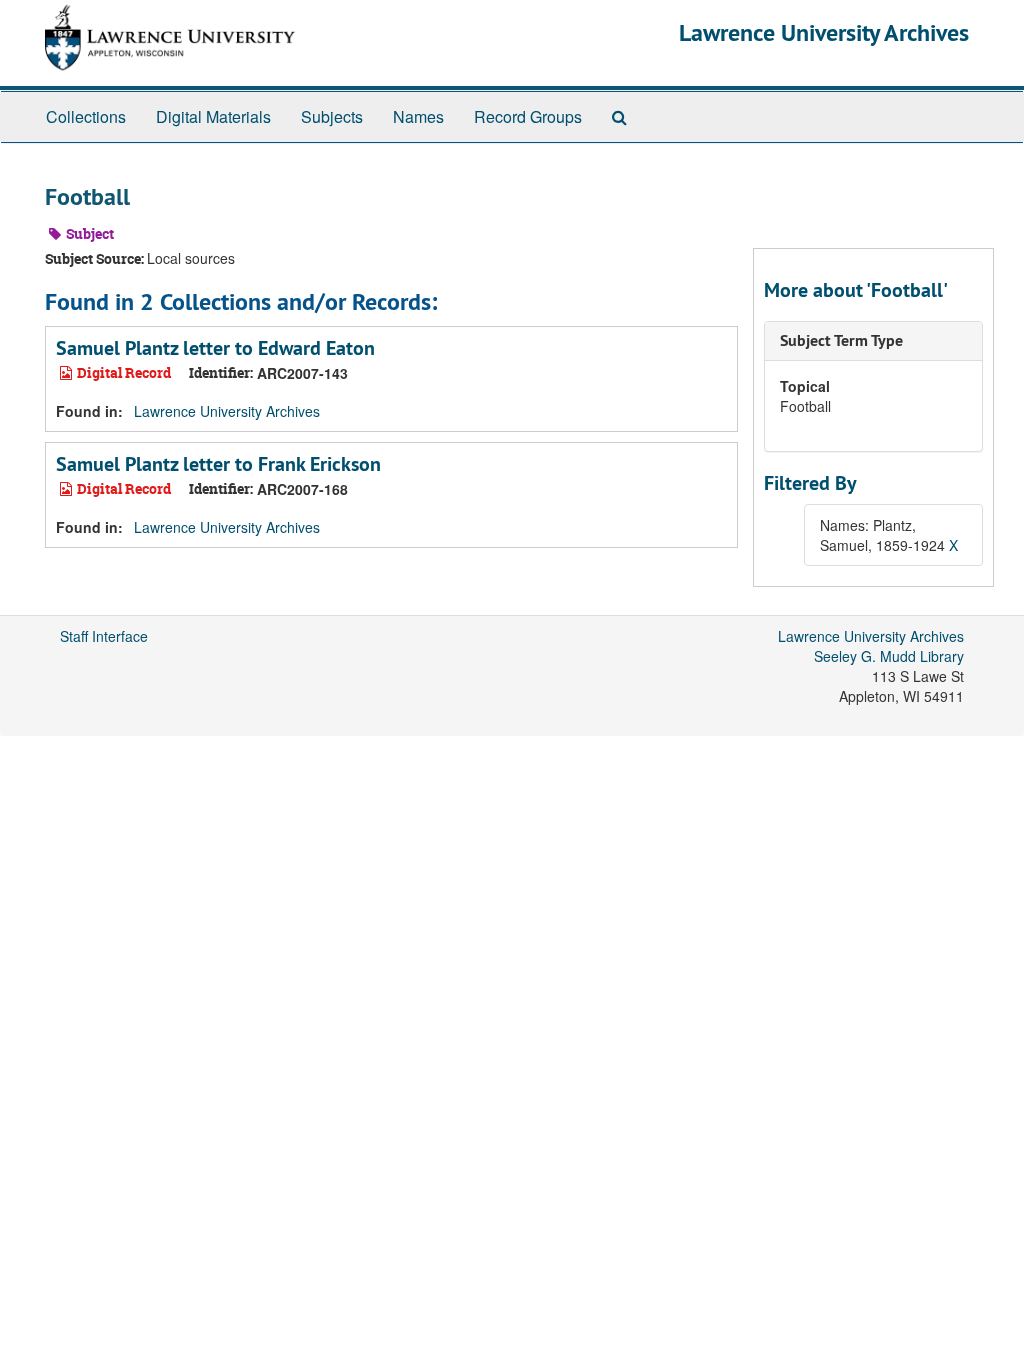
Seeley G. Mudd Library (889, 656)
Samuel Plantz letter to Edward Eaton (215, 348)
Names (418, 116)
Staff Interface (104, 636)
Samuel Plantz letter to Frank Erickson (218, 464)
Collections (86, 116)
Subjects (332, 116)
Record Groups (528, 116)
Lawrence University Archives (824, 32)
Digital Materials (213, 116)
